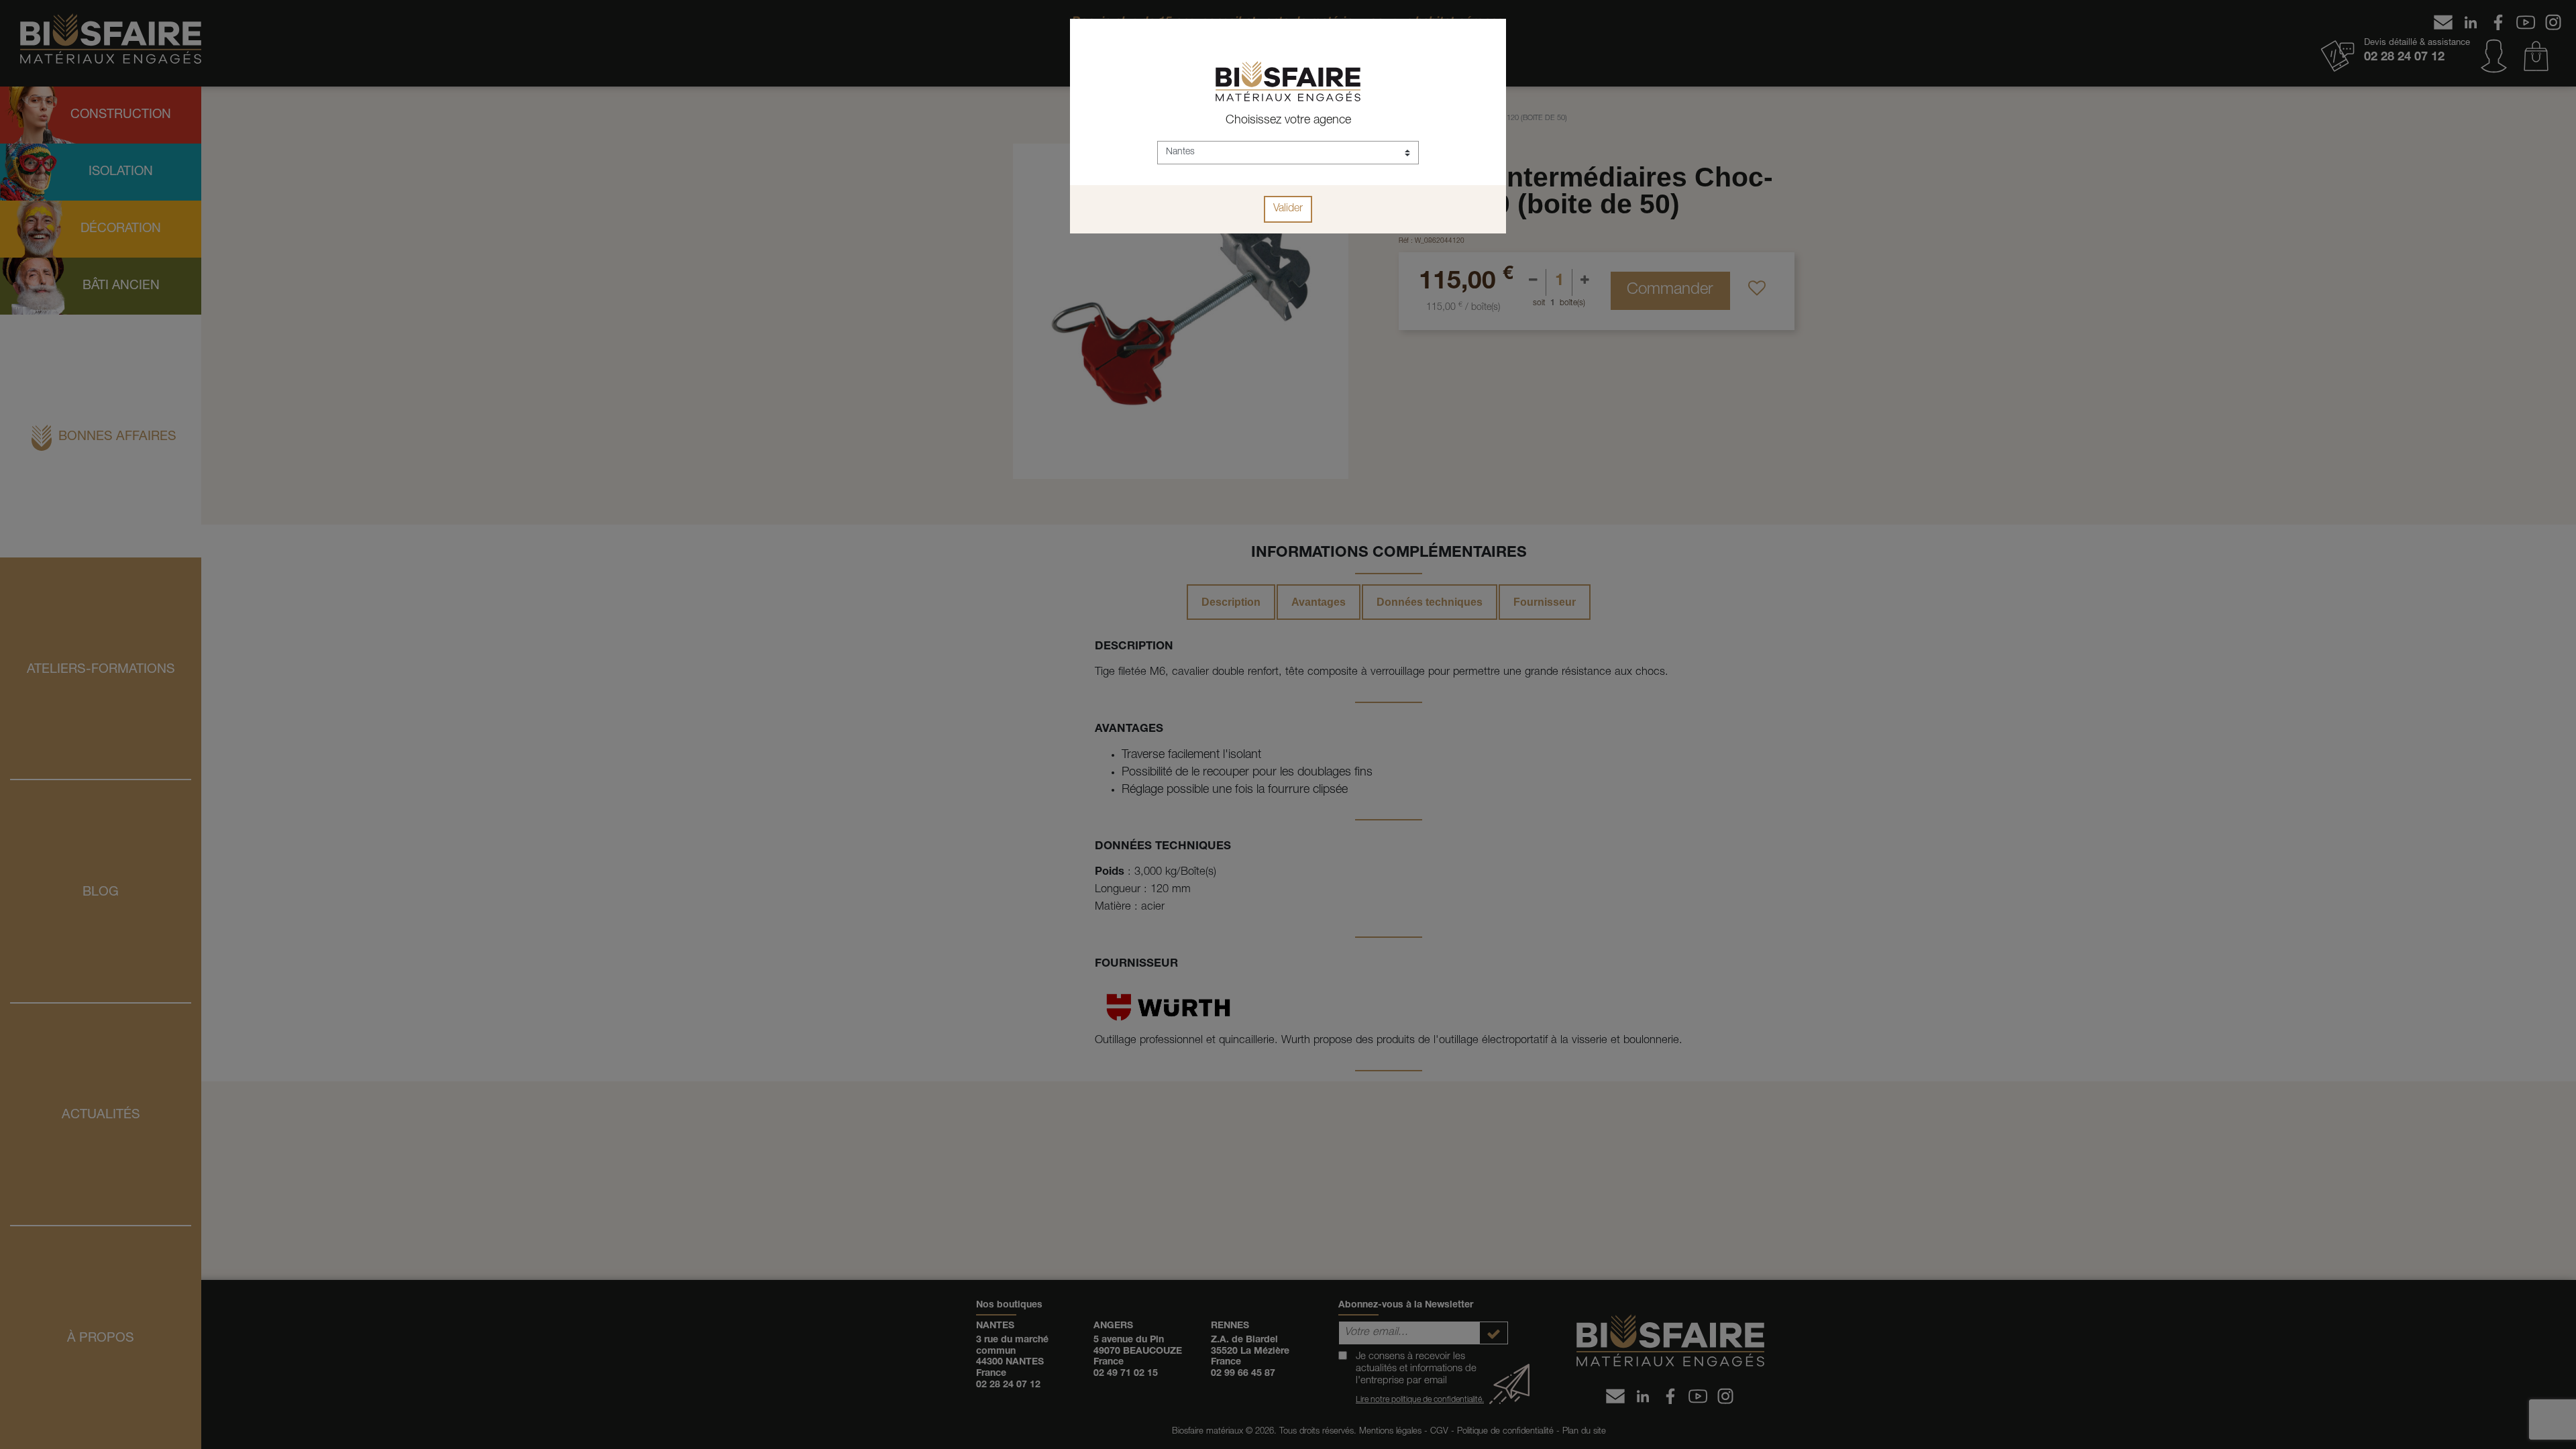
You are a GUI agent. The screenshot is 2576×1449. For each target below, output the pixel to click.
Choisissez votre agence (1288, 121)
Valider (1288, 209)
